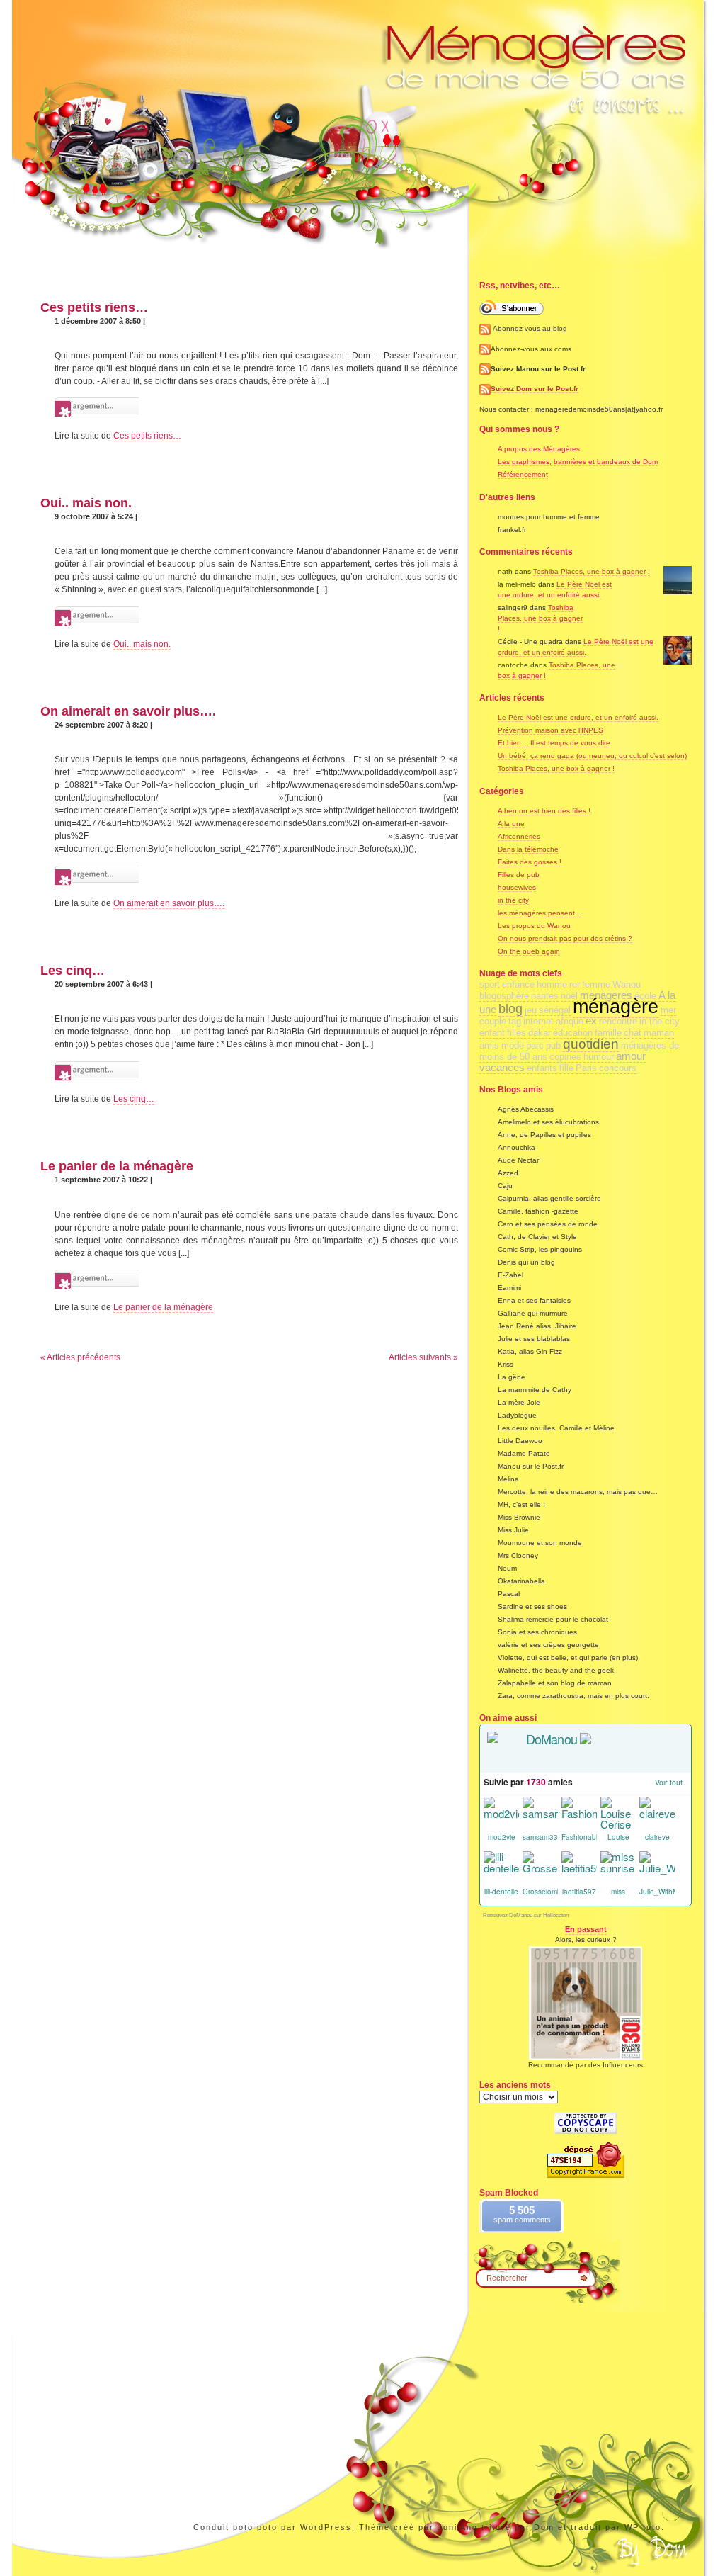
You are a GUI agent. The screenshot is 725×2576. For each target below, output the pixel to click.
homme (552, 984)
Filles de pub (519, 875)
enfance (518, 984)
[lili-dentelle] (501, 1869)
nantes (545, 996)
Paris (586, 1068)
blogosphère (504, 996)
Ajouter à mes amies (575, 1758)
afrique (570, 1021)
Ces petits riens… (94, 307)
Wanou (627, 984)
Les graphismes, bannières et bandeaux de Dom (578, 462)
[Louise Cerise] (618, 1814)
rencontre (618, 1021)
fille (566, 1068)
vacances (502, 1068)
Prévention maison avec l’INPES (550, 730)
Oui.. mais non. (86, 503)
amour (631, 1056)
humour (599, 1057)
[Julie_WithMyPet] (657, 1869)
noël (569, 996)
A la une (511, 824)
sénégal (555, 1010)
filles (516, 1033)
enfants (542, 1068)
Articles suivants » (423, 1357)
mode (513, 1045)
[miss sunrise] (618, 1869)
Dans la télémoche (528, 849)
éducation (573, 1033)
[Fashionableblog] (579, 1814)
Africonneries (519, 836)
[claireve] (657, 1814)
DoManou (552, 1739)
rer (575, 984)
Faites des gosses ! (530, 862)
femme (596, 984)
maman (659, 1033)
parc (535, 1045)
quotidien (591, 1044)
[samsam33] (540, 1814)
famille (608, 1033)
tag (515, 1021)
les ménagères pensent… (540, 913)
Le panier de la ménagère (117, 1166)
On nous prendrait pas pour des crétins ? (565, 938)
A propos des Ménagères (539, 449)
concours (618, 1068)
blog (510, 1009)
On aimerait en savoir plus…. (128, 711)
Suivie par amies (528, 1782)
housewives (517, 887)
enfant (492, 1033)
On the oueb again (529, 951)
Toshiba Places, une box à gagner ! (592, 571)
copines (565, 1057)
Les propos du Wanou (534, 926)
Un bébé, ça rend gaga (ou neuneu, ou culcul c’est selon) (592, 756)
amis (489, 1045)
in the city (513, 900)
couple (493, 1021)
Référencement (523, 474)
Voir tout (669, 1782)
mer (668, 1010)
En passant (586, 1929)
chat (633, 1033)
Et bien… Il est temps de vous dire (554, 743)
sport (490, 984)
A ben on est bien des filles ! (544, 811)
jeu (531, 1010)
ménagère (616, 1007)
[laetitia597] (579, 1869)
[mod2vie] (501, 1814)
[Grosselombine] (540, 1869)
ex (591, 1021)
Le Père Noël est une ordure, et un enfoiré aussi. (578, 717)
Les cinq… (73, 971)
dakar (540, 1033)
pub (553, 1045)
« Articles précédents (80, 1357)
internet (538, 1021)
